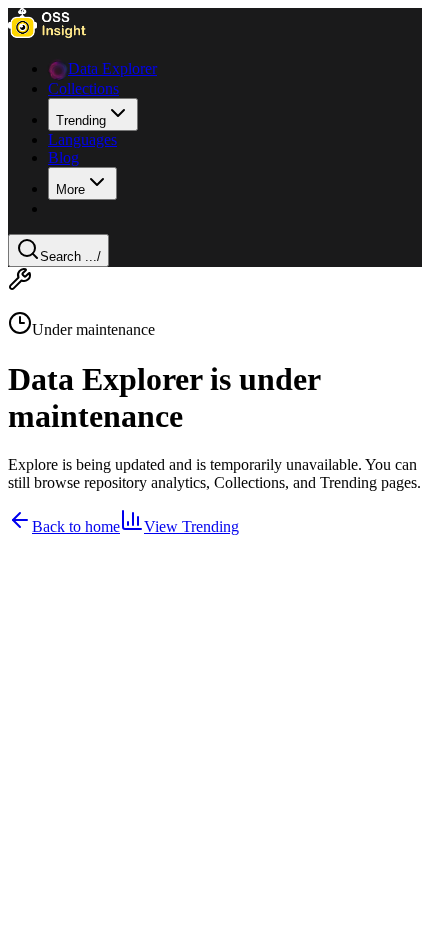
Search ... (70, 256)
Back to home (76, 526)
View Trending (191, 526)
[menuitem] (93, 114)
